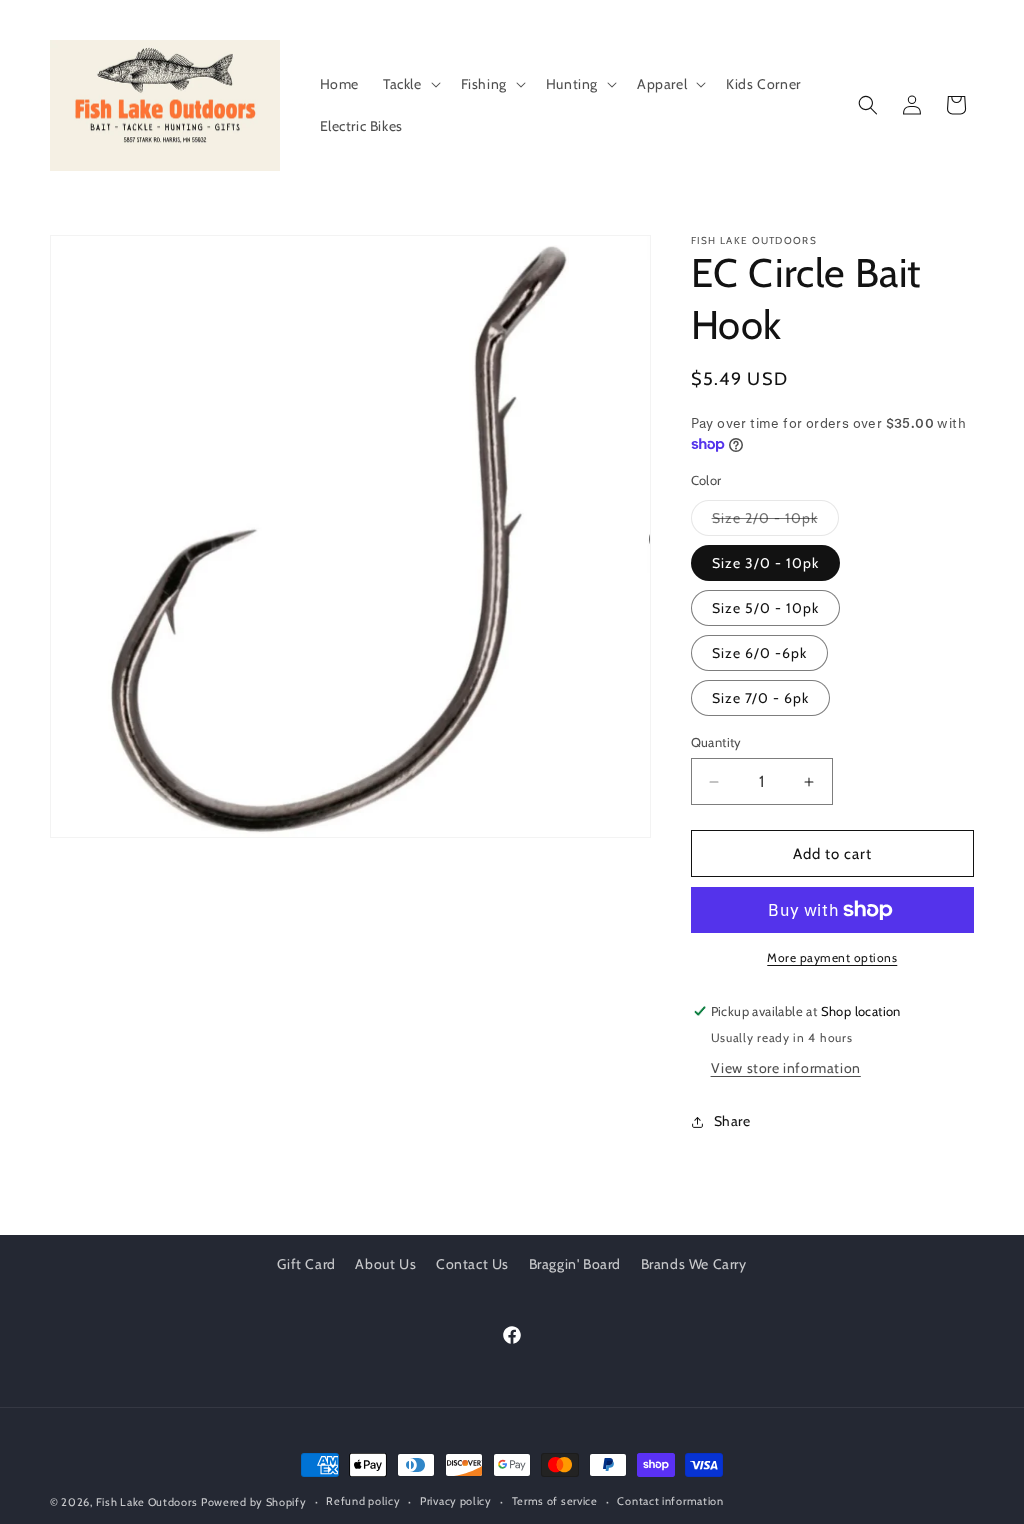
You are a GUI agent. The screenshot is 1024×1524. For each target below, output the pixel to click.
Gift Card (306, 1264)
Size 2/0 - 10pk (775, 522)
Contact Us (472, 1264)
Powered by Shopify (254, 1502)
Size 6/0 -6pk (759, 653)
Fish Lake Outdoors (147, 1502)
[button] (410, 84)
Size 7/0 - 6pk (760, 698)
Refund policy (363, 1501)
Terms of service (555, 1501)
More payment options (832, 957)
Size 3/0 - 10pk (765, 563)
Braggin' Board (575, 1264)
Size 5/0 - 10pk (765, 608)
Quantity (716, 742)
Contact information (670, 1501)
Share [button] (732, 1121)
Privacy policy (456, 1501)
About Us (385, 1264)
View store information (786, 1068)
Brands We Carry (694, 1264)
